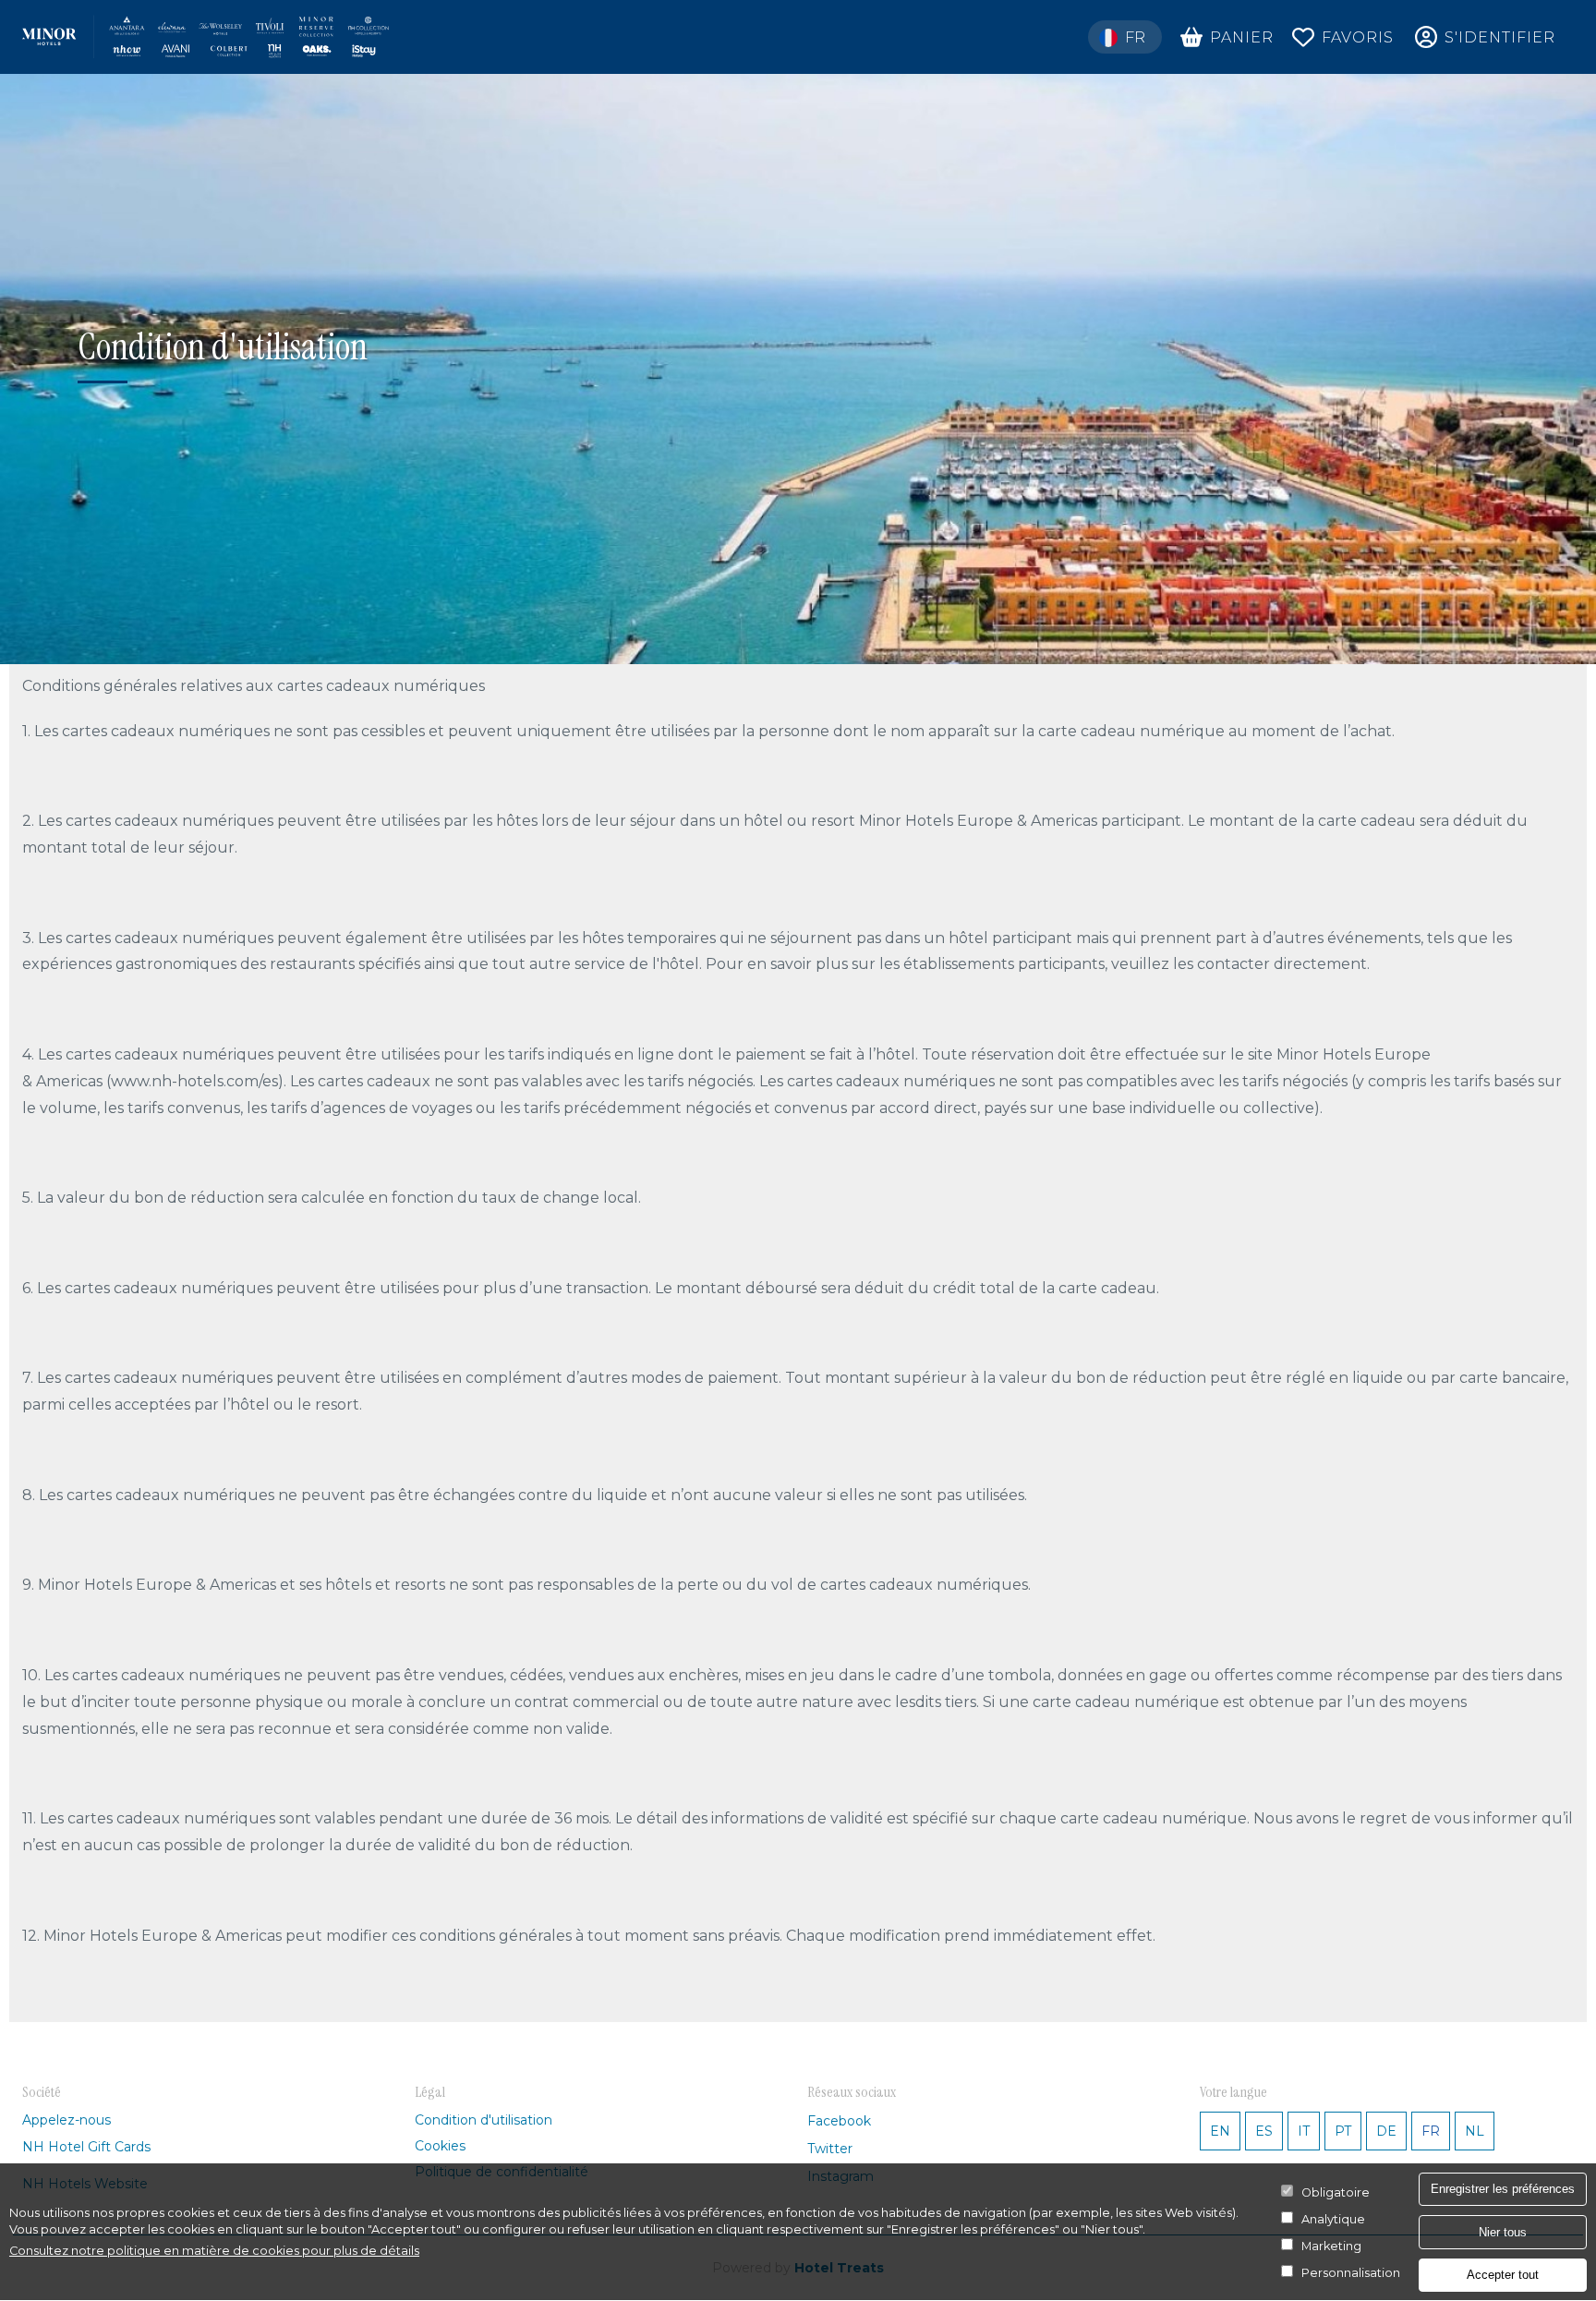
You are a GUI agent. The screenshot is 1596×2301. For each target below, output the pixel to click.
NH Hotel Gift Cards (86, 2147)
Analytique (1333, 2219)
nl (1475, 2131)
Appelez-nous (66, 2120)
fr (1431, 2131)
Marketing (1331, 2246)
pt (1343, 2131)
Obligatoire (1336, 2192)
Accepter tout (1503, 2275)
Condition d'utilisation (484, 2120)
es (1264, 2131)
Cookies (440, 2146)
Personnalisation (1351, 2273)
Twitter (830, 2149)
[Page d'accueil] (206, 37)
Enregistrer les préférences (1503, 2189)
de (1386, 2131)
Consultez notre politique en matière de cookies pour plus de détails (214, 2251)
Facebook (839, 2121)
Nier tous (1503, 2231)
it (1304, 2131)
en (1220, 2131)
